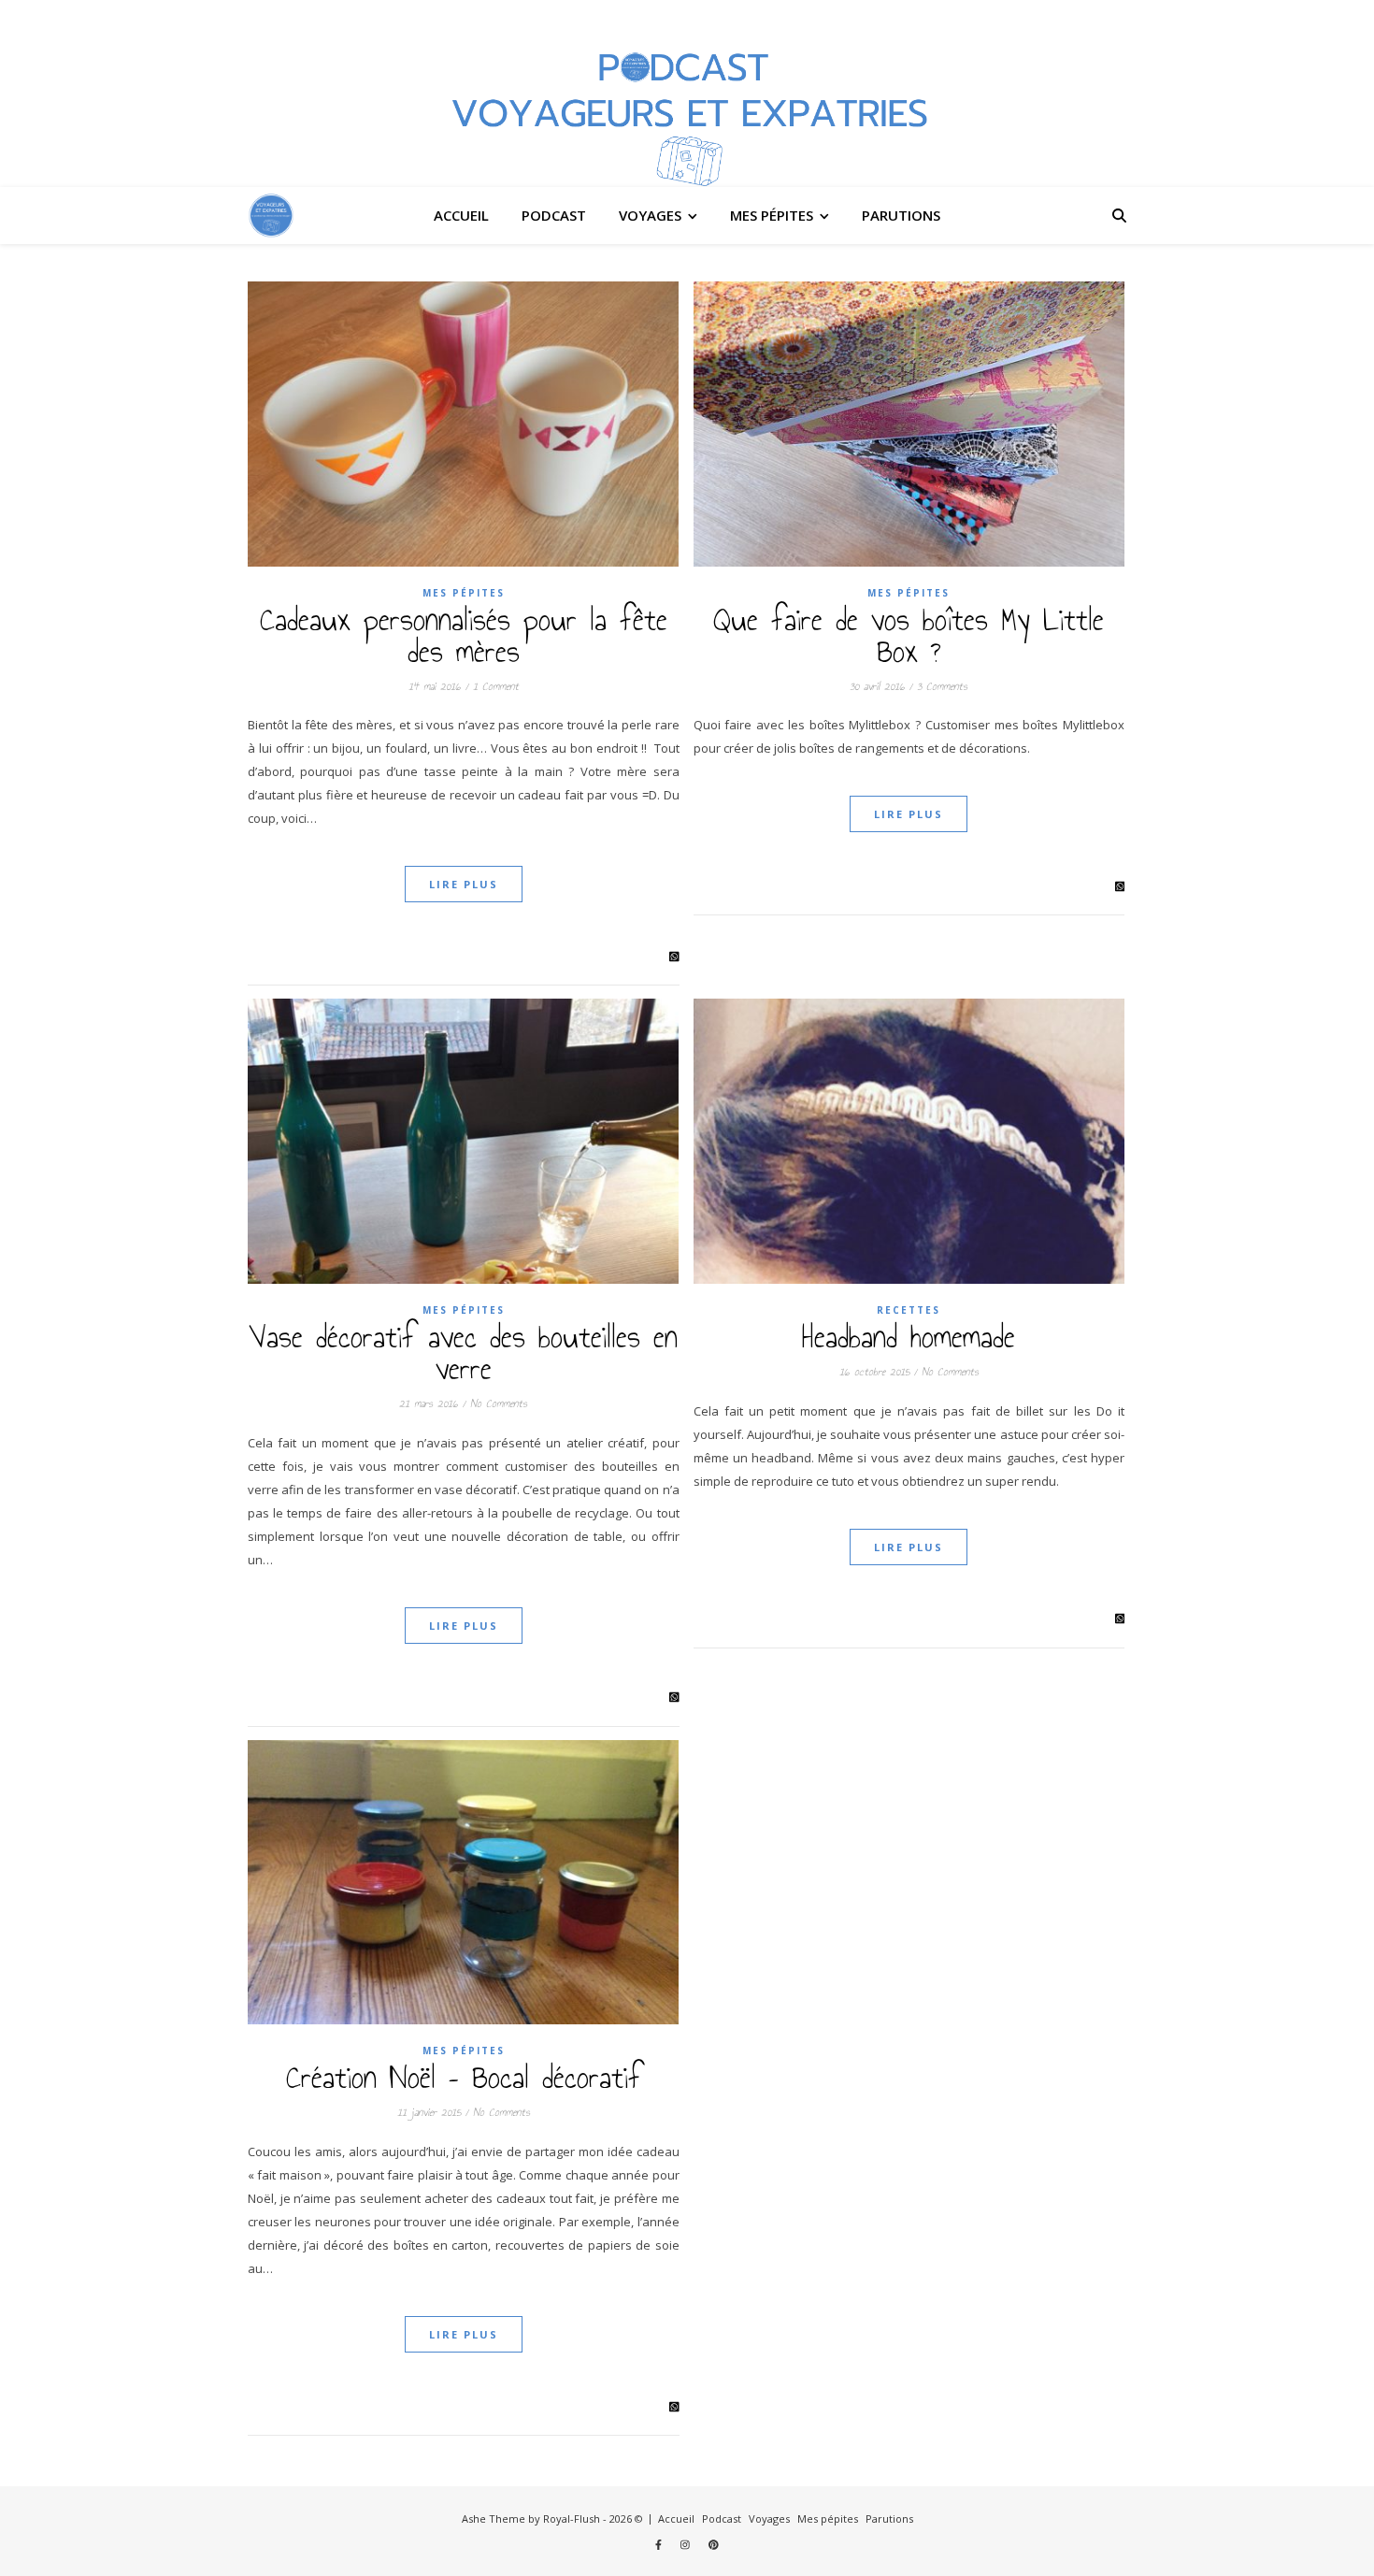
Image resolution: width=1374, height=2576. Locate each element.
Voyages (650, 215)
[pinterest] (714, 2544)
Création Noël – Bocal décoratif (464, 2078)
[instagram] (687, 2544)
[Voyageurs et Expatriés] (687, 94)
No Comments (499, 1403)
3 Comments (942, 686)
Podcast (554, 215)
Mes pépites (772, 215)
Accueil (461, 215)
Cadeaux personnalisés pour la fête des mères (464, 636)
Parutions (901, 215)
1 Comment (496, 686)
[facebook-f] (660, 2544)
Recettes (909, 1310)
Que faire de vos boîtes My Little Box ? (909, 636)
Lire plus (464, 884)
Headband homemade (909, 1337)
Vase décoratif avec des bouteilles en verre (463, 1353)
